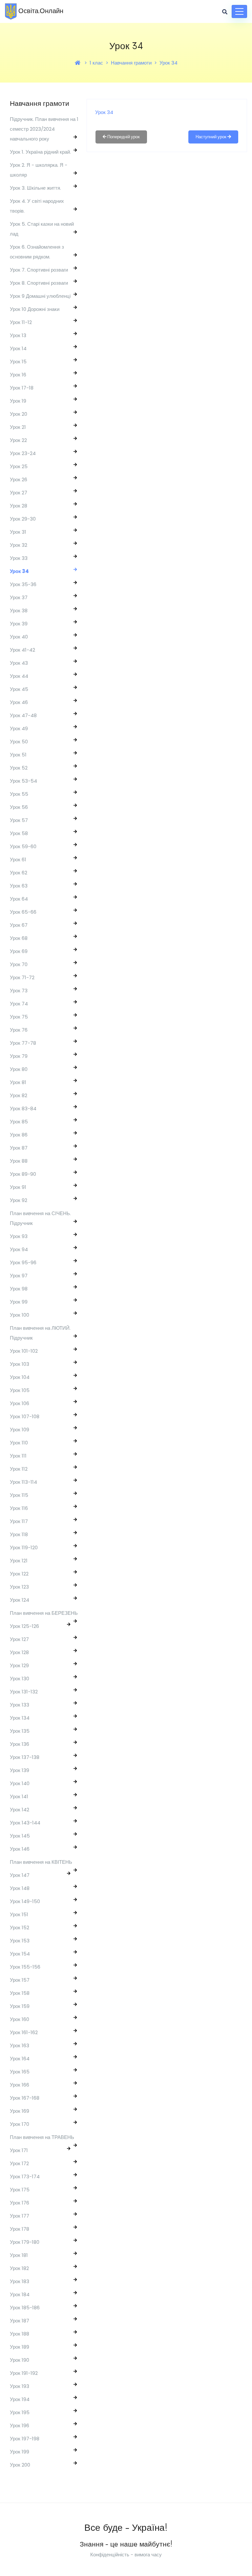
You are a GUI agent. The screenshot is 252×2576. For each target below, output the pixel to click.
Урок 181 (19, 2255)
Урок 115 (19, 1495)
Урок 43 (19, 663)
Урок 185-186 (25, 2308)
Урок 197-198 (25, 2439)
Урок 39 (19, 624)
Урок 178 (20, 2229)
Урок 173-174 (25, 2176)
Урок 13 (18, 335)
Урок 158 (20, 1993)
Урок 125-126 (24, 1626)
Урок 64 (19, 899)
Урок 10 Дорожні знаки (35, 309)
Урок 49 (19, 728)
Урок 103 (20, 1364)
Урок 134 (20, 1718)
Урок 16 (18, 375)
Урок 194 (20, 2399)
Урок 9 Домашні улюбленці (40, 296)
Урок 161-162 (24, 2032)
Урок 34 (168, 63)
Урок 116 (19, 1508)
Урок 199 (20, 2452)
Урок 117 (19, 1521)
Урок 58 (19, 833)
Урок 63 (19, 886)
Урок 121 (19, 1561)
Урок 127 (19, 1639)
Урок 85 (19, 1122)
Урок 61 (18, 859)
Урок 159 (20, 2006)
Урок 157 (20, 1980)
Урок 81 (18, 1082)
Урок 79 (19, 1056)
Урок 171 (19, 2150)
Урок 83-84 (23, 1108)
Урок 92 (19, 1200)
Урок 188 (20, 2334)
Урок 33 (19, 558)
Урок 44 (19, 676)
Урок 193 (20, 2386)
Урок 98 (19, 1289)
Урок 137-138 (25, 1757)
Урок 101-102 (24, 1351)
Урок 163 (20, 2045)
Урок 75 (19, 1017)
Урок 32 (19, 545)
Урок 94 (19, 1249)
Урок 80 (19, 1069)
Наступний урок (211, 137)
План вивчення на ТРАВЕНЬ (42, 2137)
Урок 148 (20, 1888)
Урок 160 (20, 2019)
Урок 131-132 (24, 1692)
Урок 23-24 (23, 453)
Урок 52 (19, 768)
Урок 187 (20, 2321)
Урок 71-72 (22, 977)
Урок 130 (20, 1679)
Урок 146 (20, 1849)
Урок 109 (20, 1430)
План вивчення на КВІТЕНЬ (41, 1862)
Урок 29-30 (23, 519)
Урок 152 (20, 1927)
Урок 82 (19, 1095)
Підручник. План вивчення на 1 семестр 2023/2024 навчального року (44, 129)
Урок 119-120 (24, 1547)
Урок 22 (18, 440)
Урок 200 (20, 2465)
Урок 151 (19, 1914)
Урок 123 (19, 1587)
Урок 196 (20, 2425)
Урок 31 (18, 532)
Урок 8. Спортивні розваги (39, 283)
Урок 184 (20, 2294)
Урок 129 (19, 1665)
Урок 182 (19, 2268)
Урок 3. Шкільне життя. (35, 188)
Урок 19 (18, 401)
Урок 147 (20, 1875)
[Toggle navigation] (239, 11)
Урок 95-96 (23, 1262)
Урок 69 (19, 951)
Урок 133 (20, 1705)
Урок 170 (20, 2124)
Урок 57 (19, 820)
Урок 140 (20, 1783)
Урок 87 (19, 1148)
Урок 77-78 (23, 1043)
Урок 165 (20, 2072)
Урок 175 (20, 2190)
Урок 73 (19, 991)
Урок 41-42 (22, 650)
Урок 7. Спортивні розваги (39, 270)
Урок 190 (20, 2360)
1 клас (96, 63)
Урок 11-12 (21, 322)
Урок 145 (20, 1836)
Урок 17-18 (22, 388)
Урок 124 (20, 1600)
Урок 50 (19, 742)
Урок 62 (19, 873)
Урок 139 (20, 1770)
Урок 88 (19, 1161)
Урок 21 (18, 427)
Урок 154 (20, 1954)
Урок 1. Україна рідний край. (40, 152)
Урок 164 (20, 2059)
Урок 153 (20, 1941)
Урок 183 (20, 2281)
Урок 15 (18, 362)
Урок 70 (19, 964)
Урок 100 (20, 1315)
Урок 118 (19, 1534)
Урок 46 (19, 702)
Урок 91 (18, 1187)
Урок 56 (19, 807)
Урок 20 (19, 414)
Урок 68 (19, 938)
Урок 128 (19, 1652)
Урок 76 (19, 1030)
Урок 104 (20, 1377)
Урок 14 (18, 348)
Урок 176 (20, 2203)
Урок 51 (18, 755)
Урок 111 (18, 1456)
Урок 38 (19, 611)
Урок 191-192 (24, 2373)
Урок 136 (20, 1744)
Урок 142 (20, 1810)
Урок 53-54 (23, 781)
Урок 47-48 (23, 715)
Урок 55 (19, 794)
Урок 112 (19, 1469)
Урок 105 (20, 1390)
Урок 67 (19, 925)
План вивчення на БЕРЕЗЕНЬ (44, 1613)
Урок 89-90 (23, 1174)
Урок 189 (20, 2347)
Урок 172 (19, 2163)
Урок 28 (19, 506)
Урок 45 (19, 689)
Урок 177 (20, 2216)
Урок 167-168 (25, 2098)
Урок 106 (20, 1403)
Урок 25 (19, 466)
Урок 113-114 (23, 1482)
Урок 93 (19, 1236)
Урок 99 (19, 1302)
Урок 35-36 (23, 584)
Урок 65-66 (23, 912)
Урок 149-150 (25, 1901)
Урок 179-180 (25, 2242)
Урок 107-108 (25, 1416)
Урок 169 (20, 2111)
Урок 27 (19, 493)
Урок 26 (19, 479)
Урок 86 (19, 1135)
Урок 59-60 (23, 846)
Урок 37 (19, 597)
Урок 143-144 (25, 1823)
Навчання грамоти (131, 63)
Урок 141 (19, 1796)
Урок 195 (20, 2412)
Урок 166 (20, 2085)
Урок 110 (19, 1443)
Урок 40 (19, 637)
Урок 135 (20, 1731)
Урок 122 (19, 1574)
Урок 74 (19, 1004)
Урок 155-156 (25, 1967)
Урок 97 (19, 1276)
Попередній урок (123, 137)
